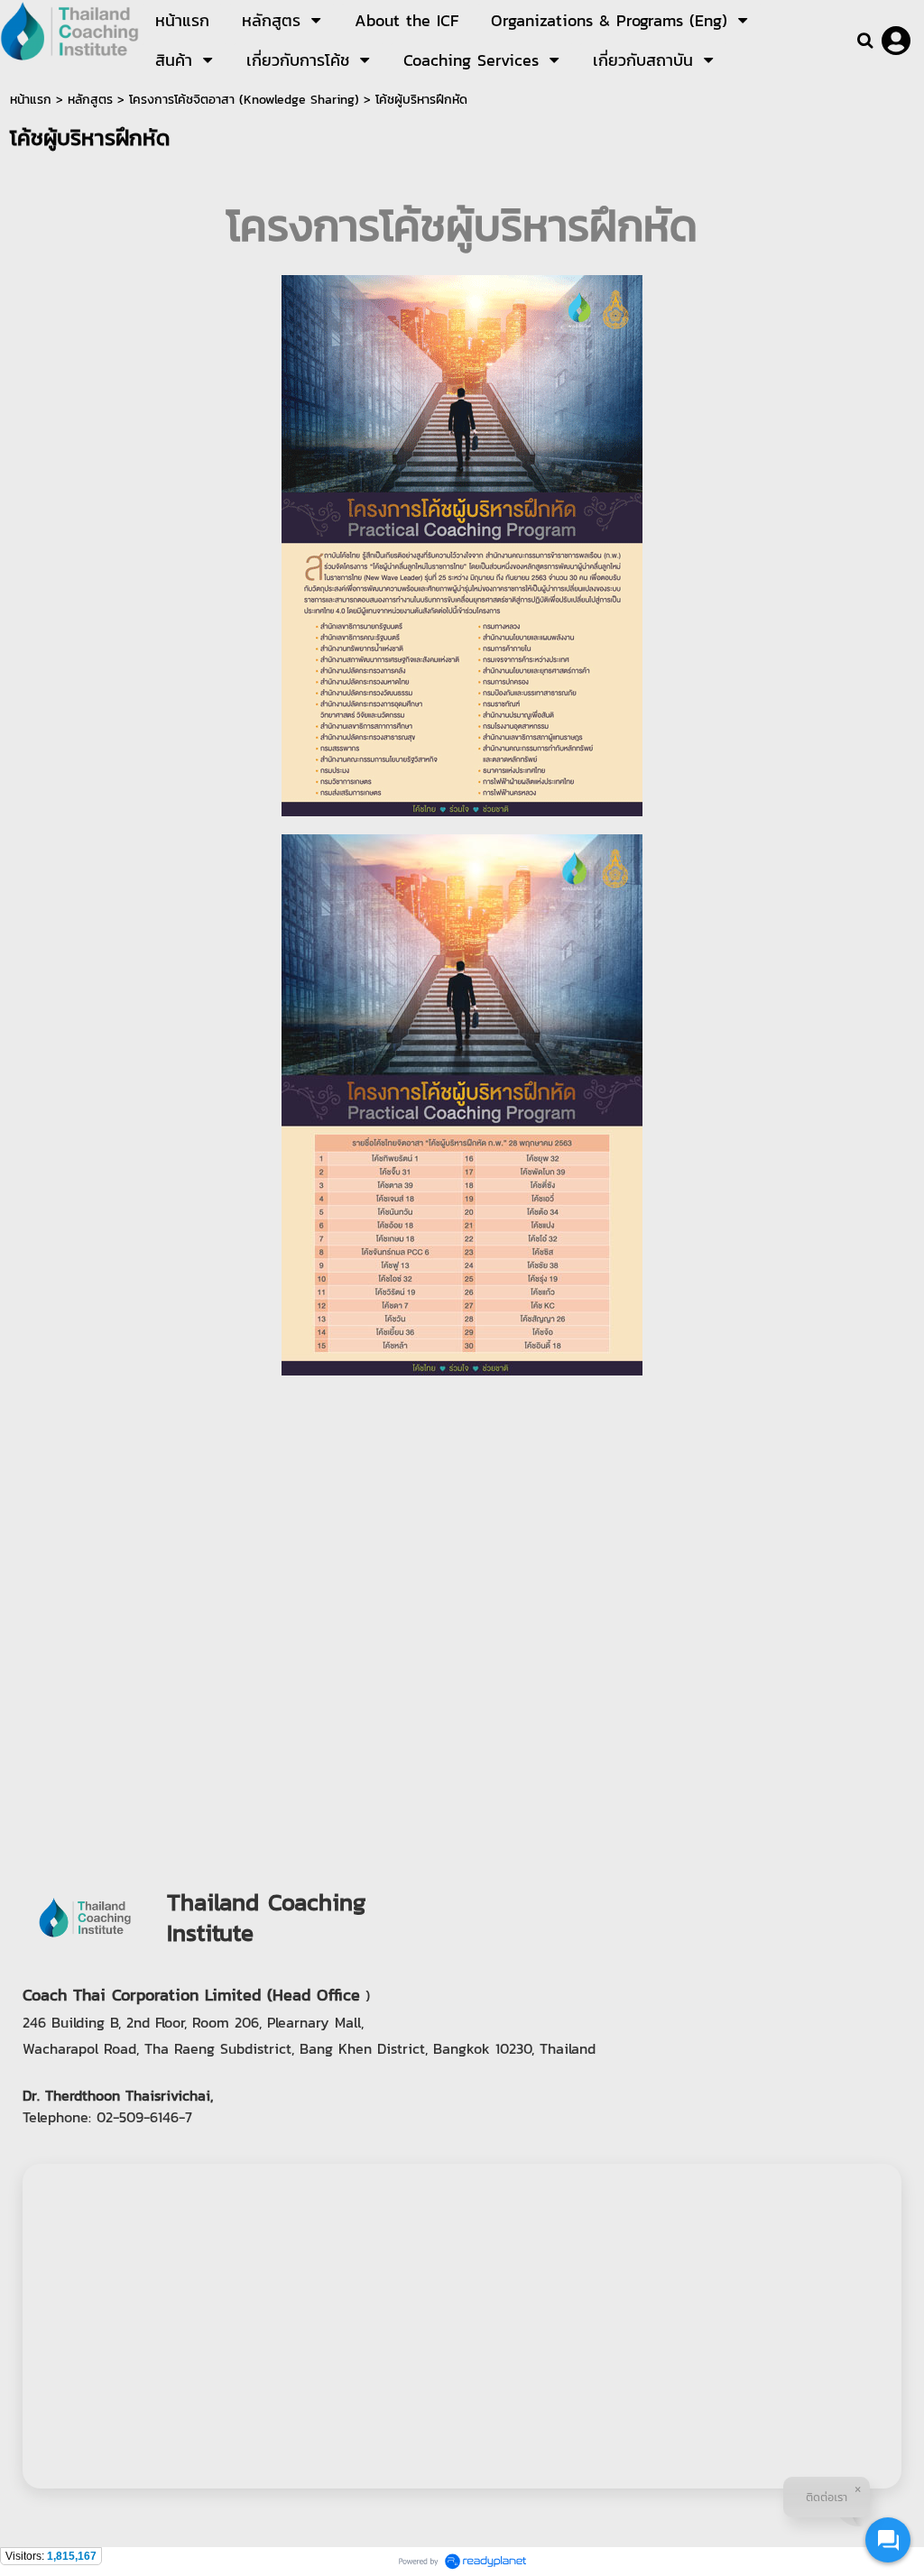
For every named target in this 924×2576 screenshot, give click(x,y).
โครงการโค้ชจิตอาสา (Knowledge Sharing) (244, 100)
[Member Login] (896, 41)
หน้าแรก (31, 100)
